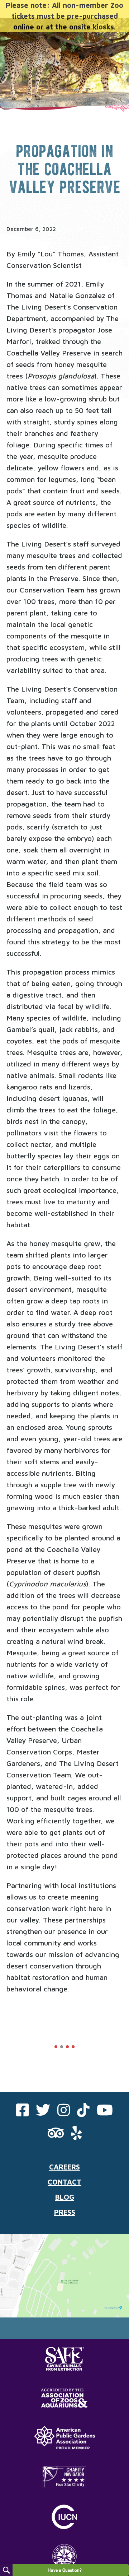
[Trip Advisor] (56, 2136)
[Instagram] (64, 2113)
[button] (56, 2047)
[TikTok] (83, 2113)
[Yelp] (76, 2136)
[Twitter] (43, 2113)
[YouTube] (105, 2113)
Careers (64, 2167)
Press (65, 2212)
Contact (64, 2182)
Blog (65, 2197)
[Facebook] (22, 2113)
